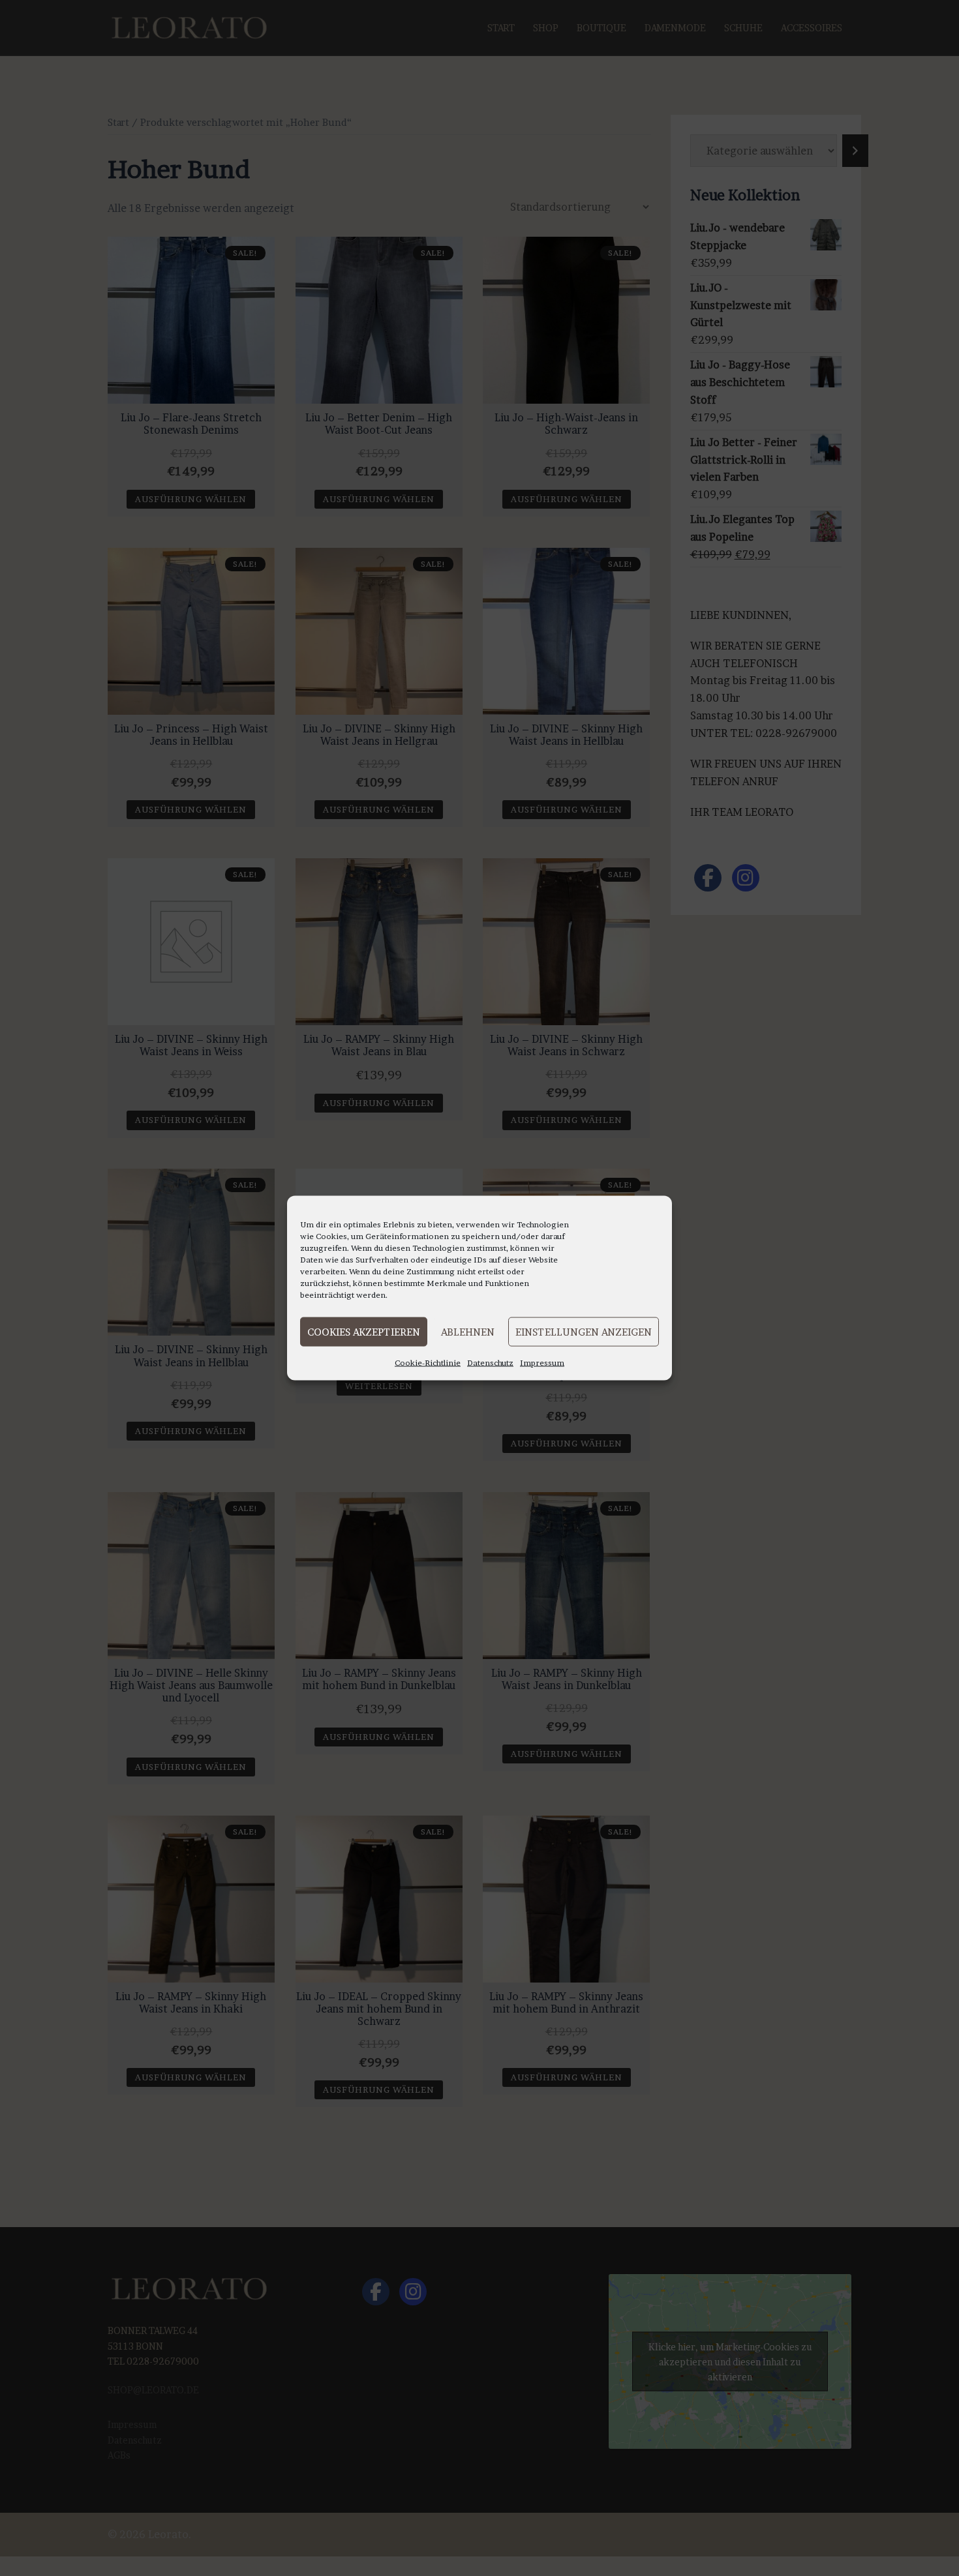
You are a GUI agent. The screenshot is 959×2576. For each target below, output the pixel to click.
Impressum (542, 1363)
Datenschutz (490, 1363)
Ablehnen (468, 1331)
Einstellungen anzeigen (584, 1331)
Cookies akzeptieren (364, 1331)
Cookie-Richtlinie (428, 1363)
